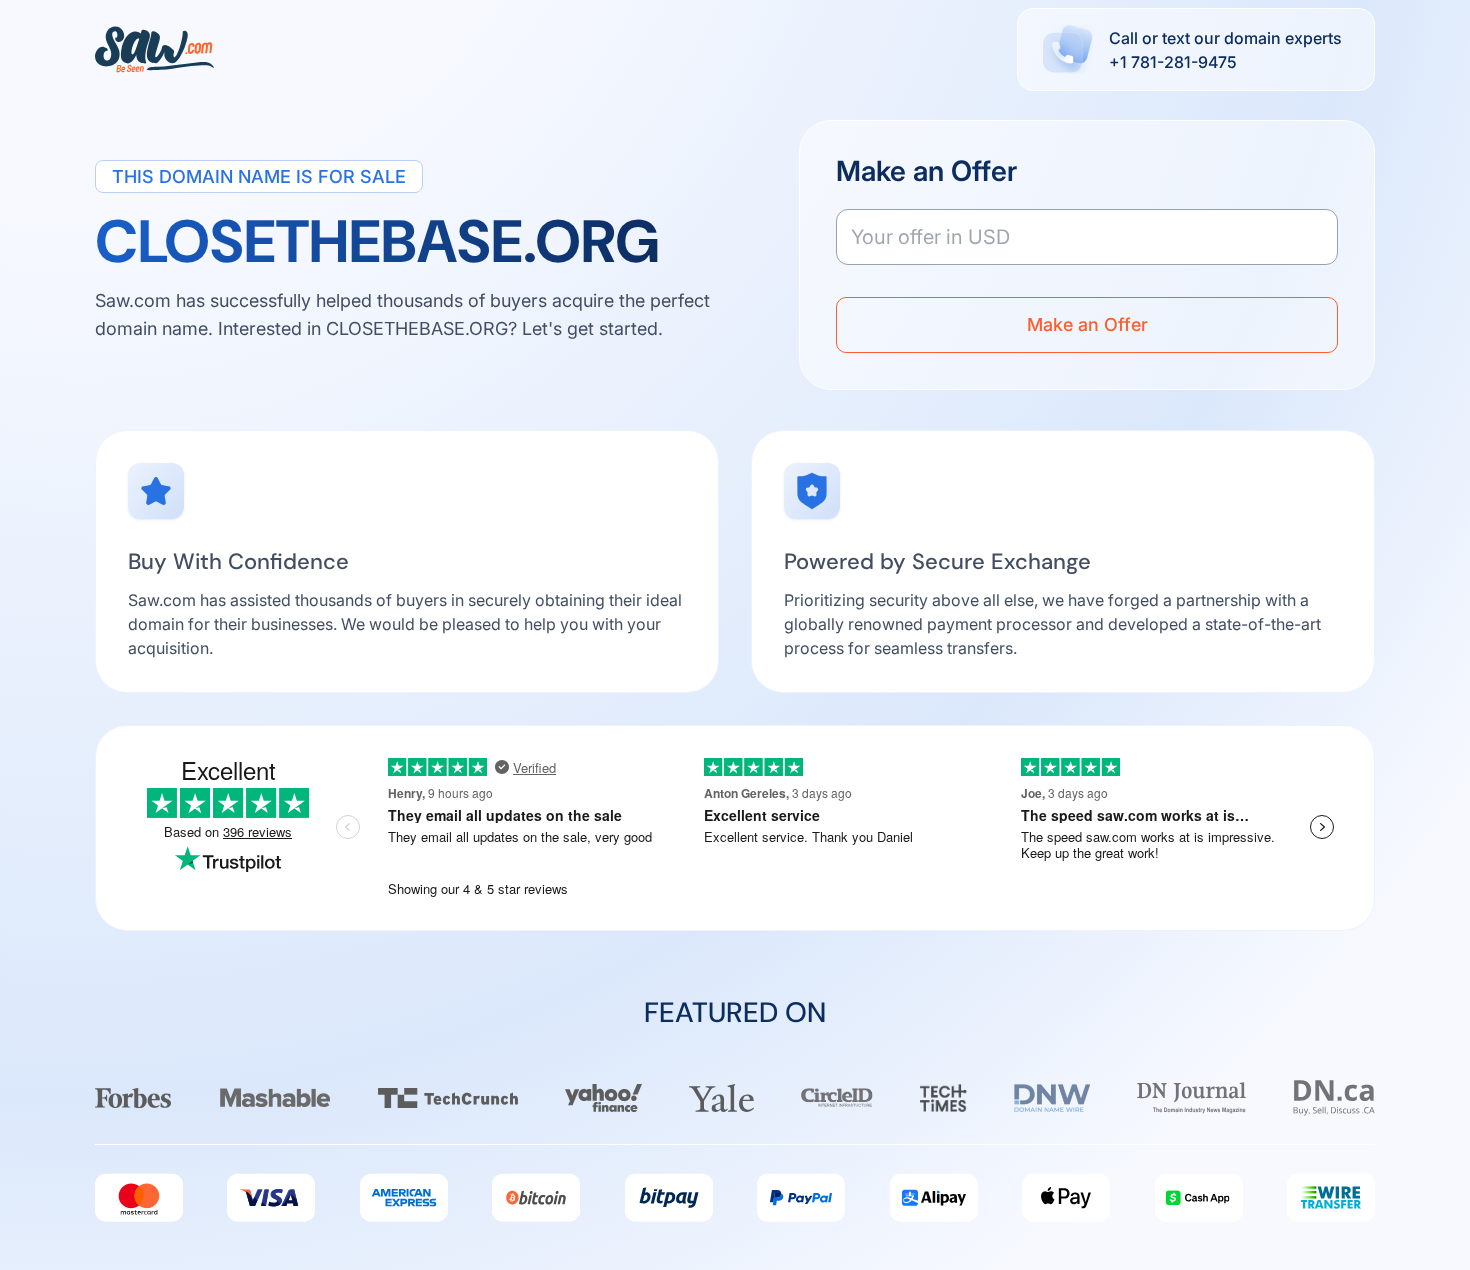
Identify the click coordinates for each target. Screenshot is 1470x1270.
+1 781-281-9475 (1173, 62)
